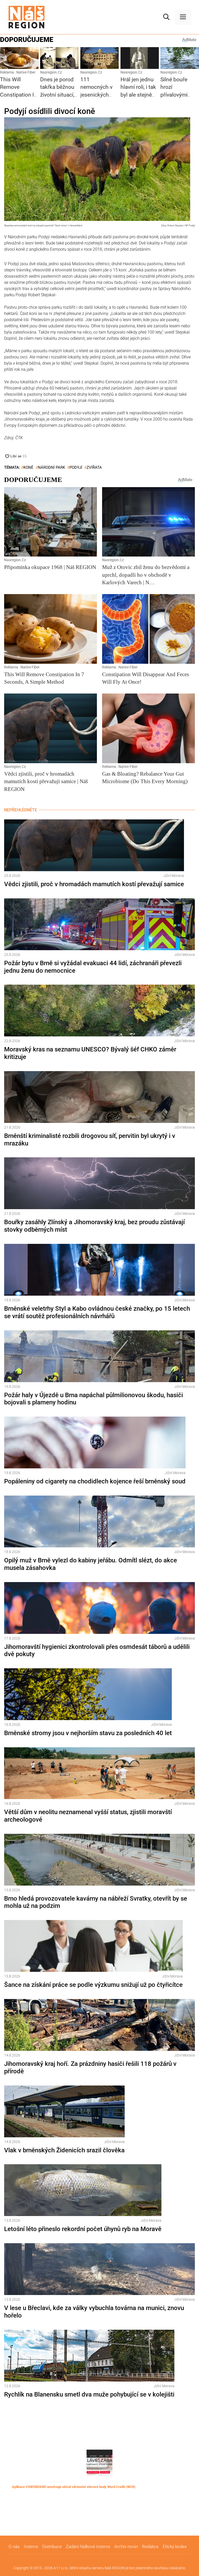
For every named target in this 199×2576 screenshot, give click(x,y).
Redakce (150, 2546)
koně (28, 467)
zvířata (94, 467)
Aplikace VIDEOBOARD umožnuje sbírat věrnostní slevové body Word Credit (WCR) (74, 2487)
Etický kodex (175, 2546)
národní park (51, 467)
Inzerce (31, 2546)
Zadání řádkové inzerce (88, 2546)
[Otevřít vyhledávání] (166, 17)
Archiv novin (126, 2546)
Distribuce (52, 2546)
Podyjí (76, 467)
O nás (14, 2546)
